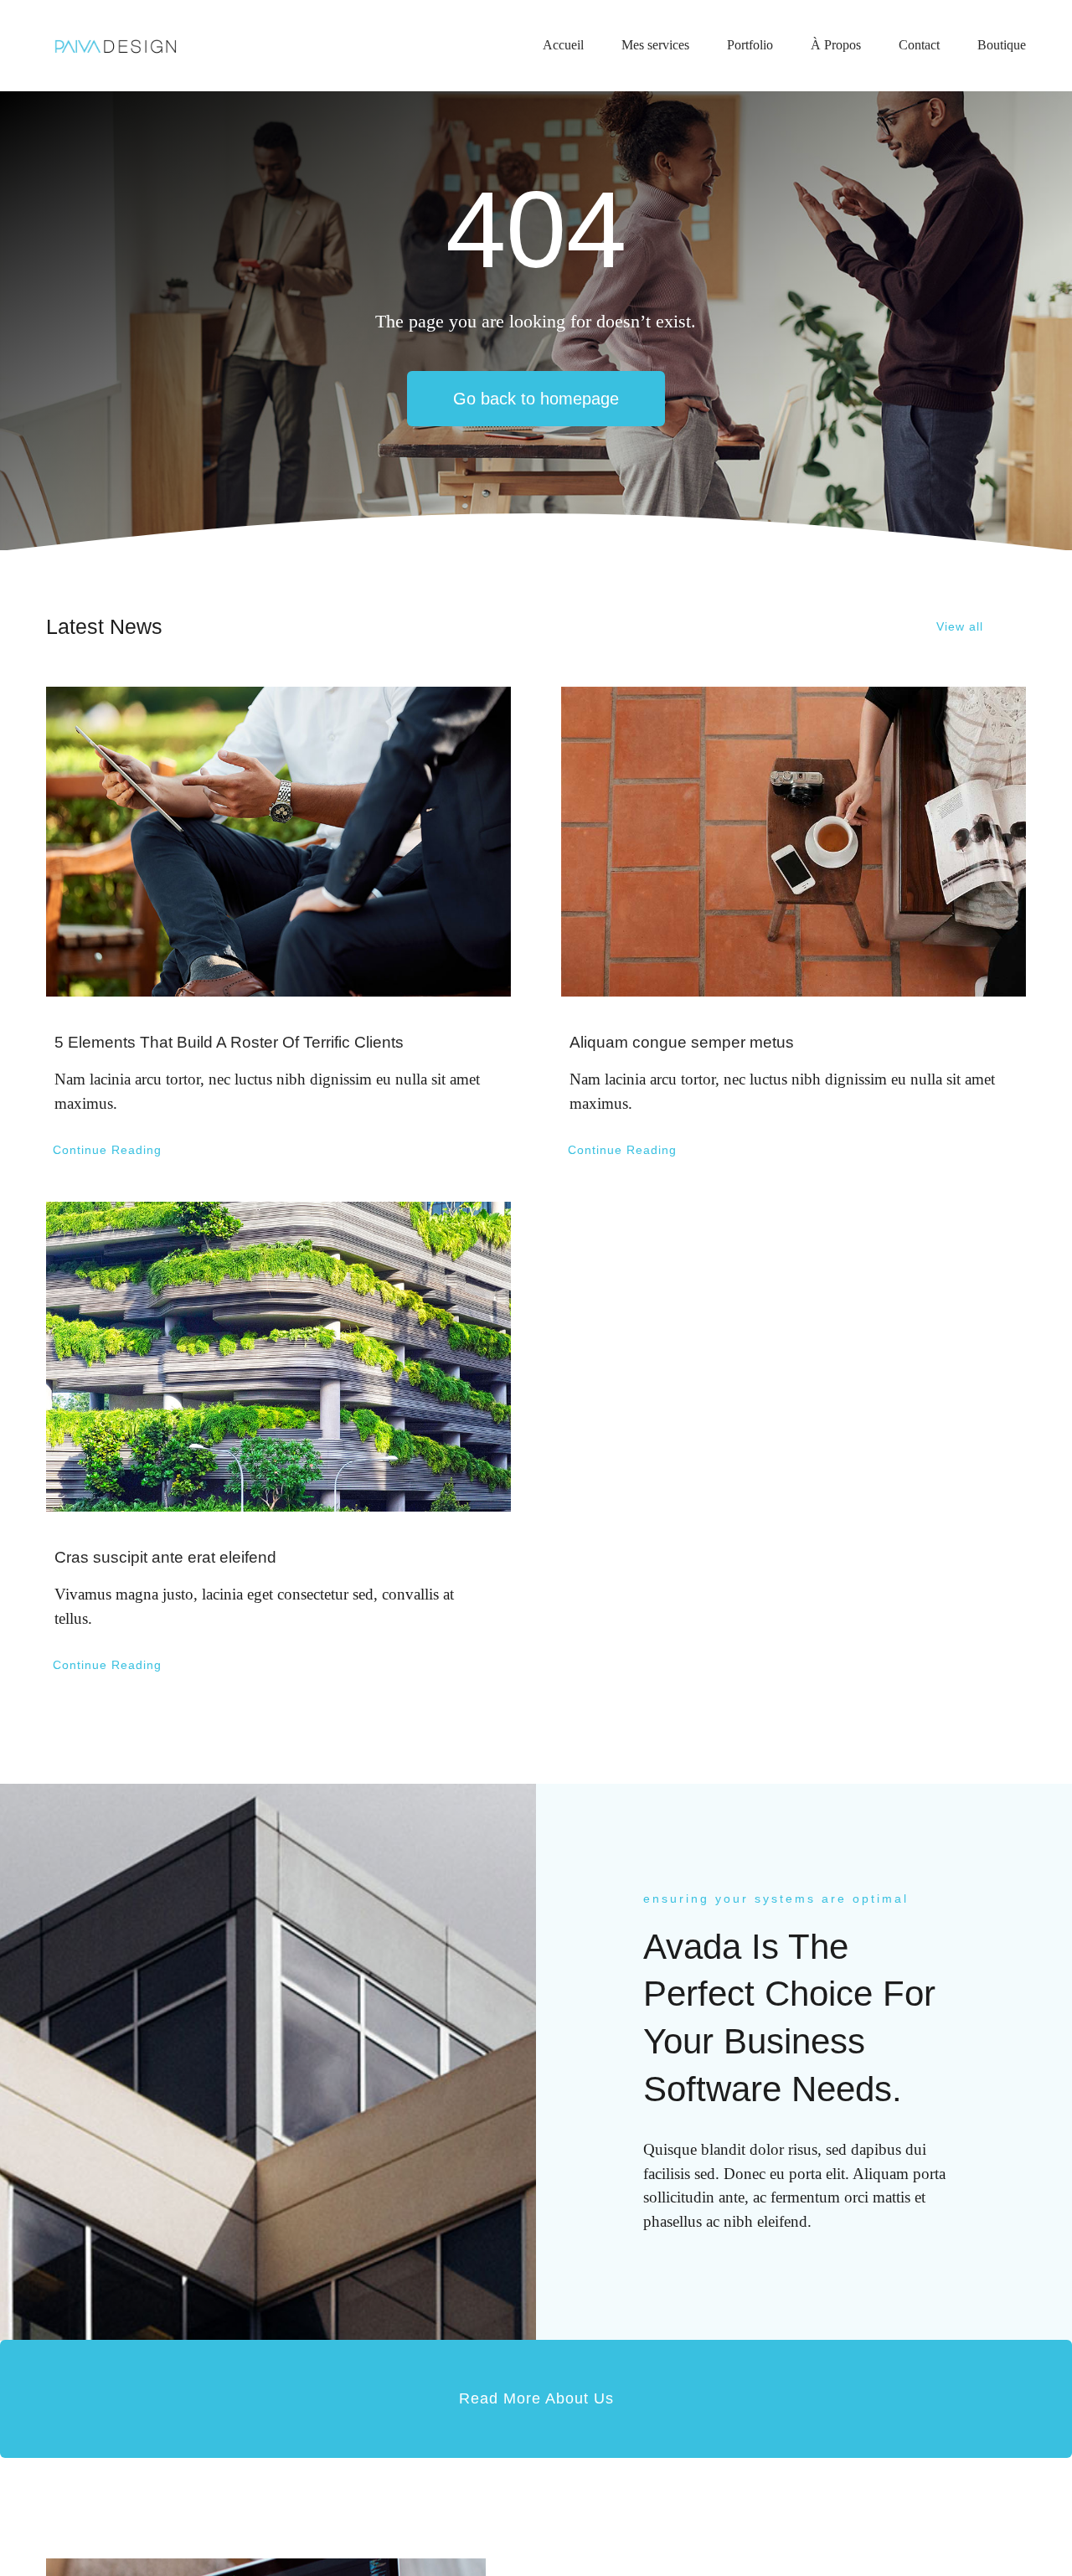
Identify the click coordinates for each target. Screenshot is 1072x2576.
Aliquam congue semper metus (682, 1042)
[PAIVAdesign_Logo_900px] (115, 39)
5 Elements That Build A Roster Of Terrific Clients (229, 1042)
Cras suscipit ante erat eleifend (165, 1557)
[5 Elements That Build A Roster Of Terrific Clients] (278, 842)
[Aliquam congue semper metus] (794, 842)
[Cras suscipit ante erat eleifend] (278, 1357)
